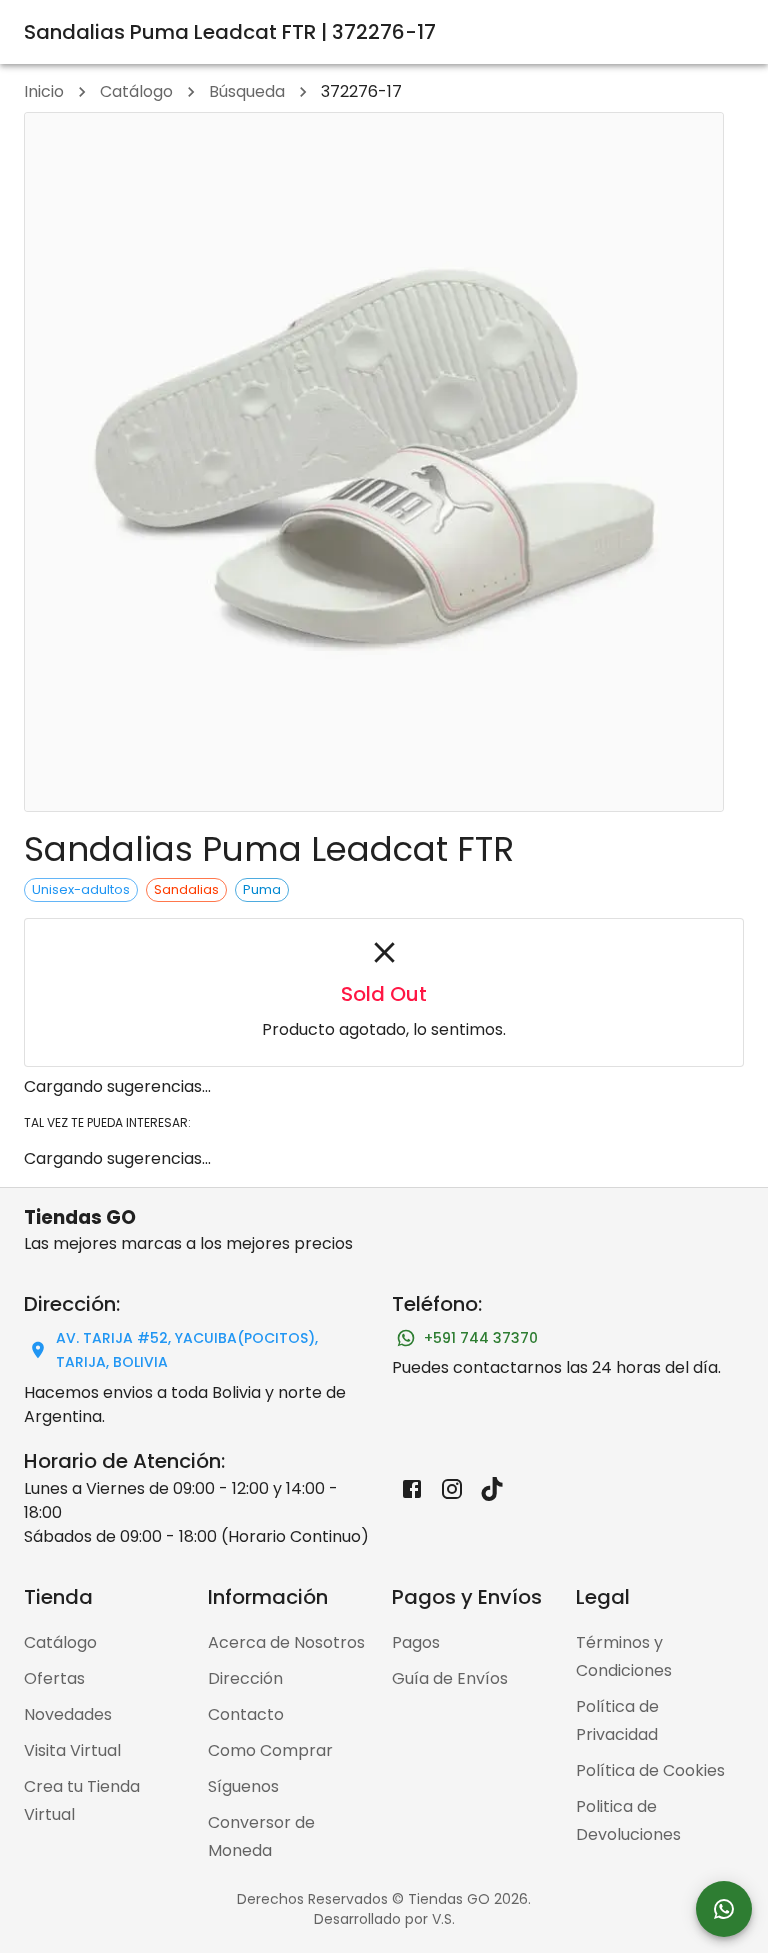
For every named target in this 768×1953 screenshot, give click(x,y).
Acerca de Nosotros (286, 1642)
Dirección (245, 1678)
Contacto (246, 1714)
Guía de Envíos (450, 1678)
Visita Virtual (72, 1750)
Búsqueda (247, 91)
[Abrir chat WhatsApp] (724, 1909)
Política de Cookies (650, 1770)
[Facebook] (412, 1489)
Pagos (416, 1642)
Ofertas (54, 1678)
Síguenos (243, 1786)
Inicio (44, 91)
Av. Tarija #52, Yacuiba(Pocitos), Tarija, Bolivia (187, 1350)
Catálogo (136, 91)
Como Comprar (270, 1750)
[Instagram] (452, 1489)
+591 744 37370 (481, 1338)
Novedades (68, 1714)
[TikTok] (492, 1489)
